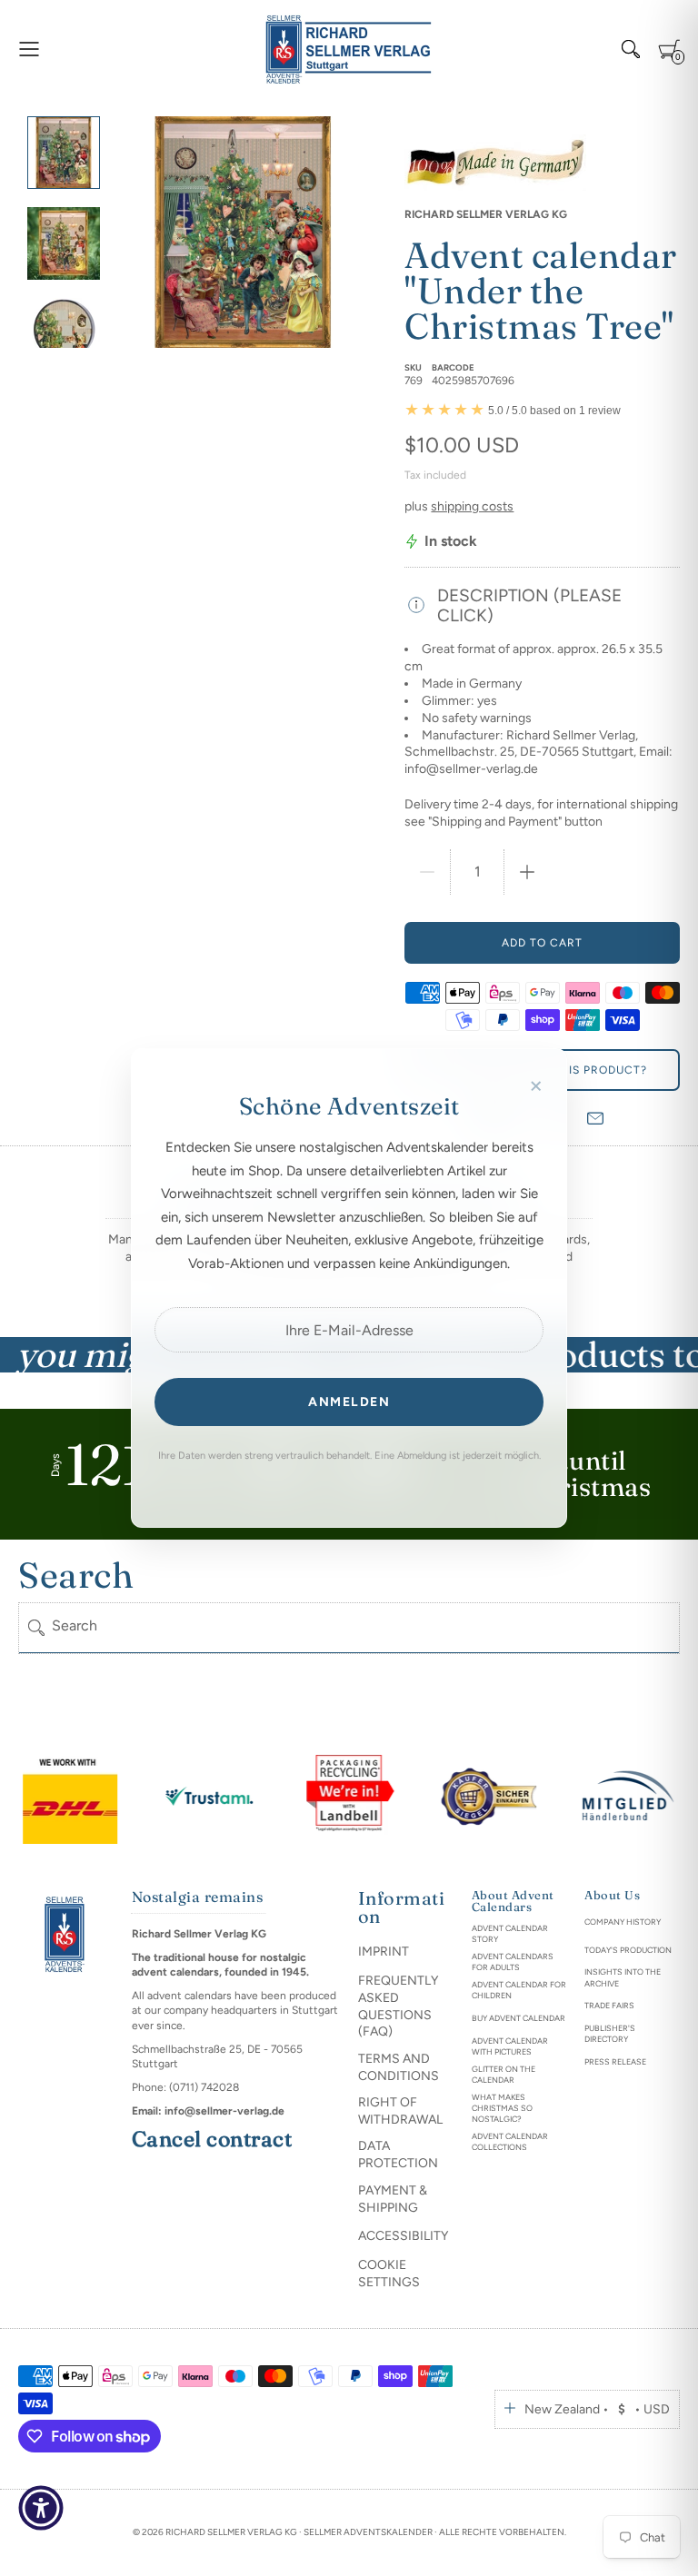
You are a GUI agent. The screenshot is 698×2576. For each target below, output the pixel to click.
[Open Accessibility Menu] (41, 2508)
